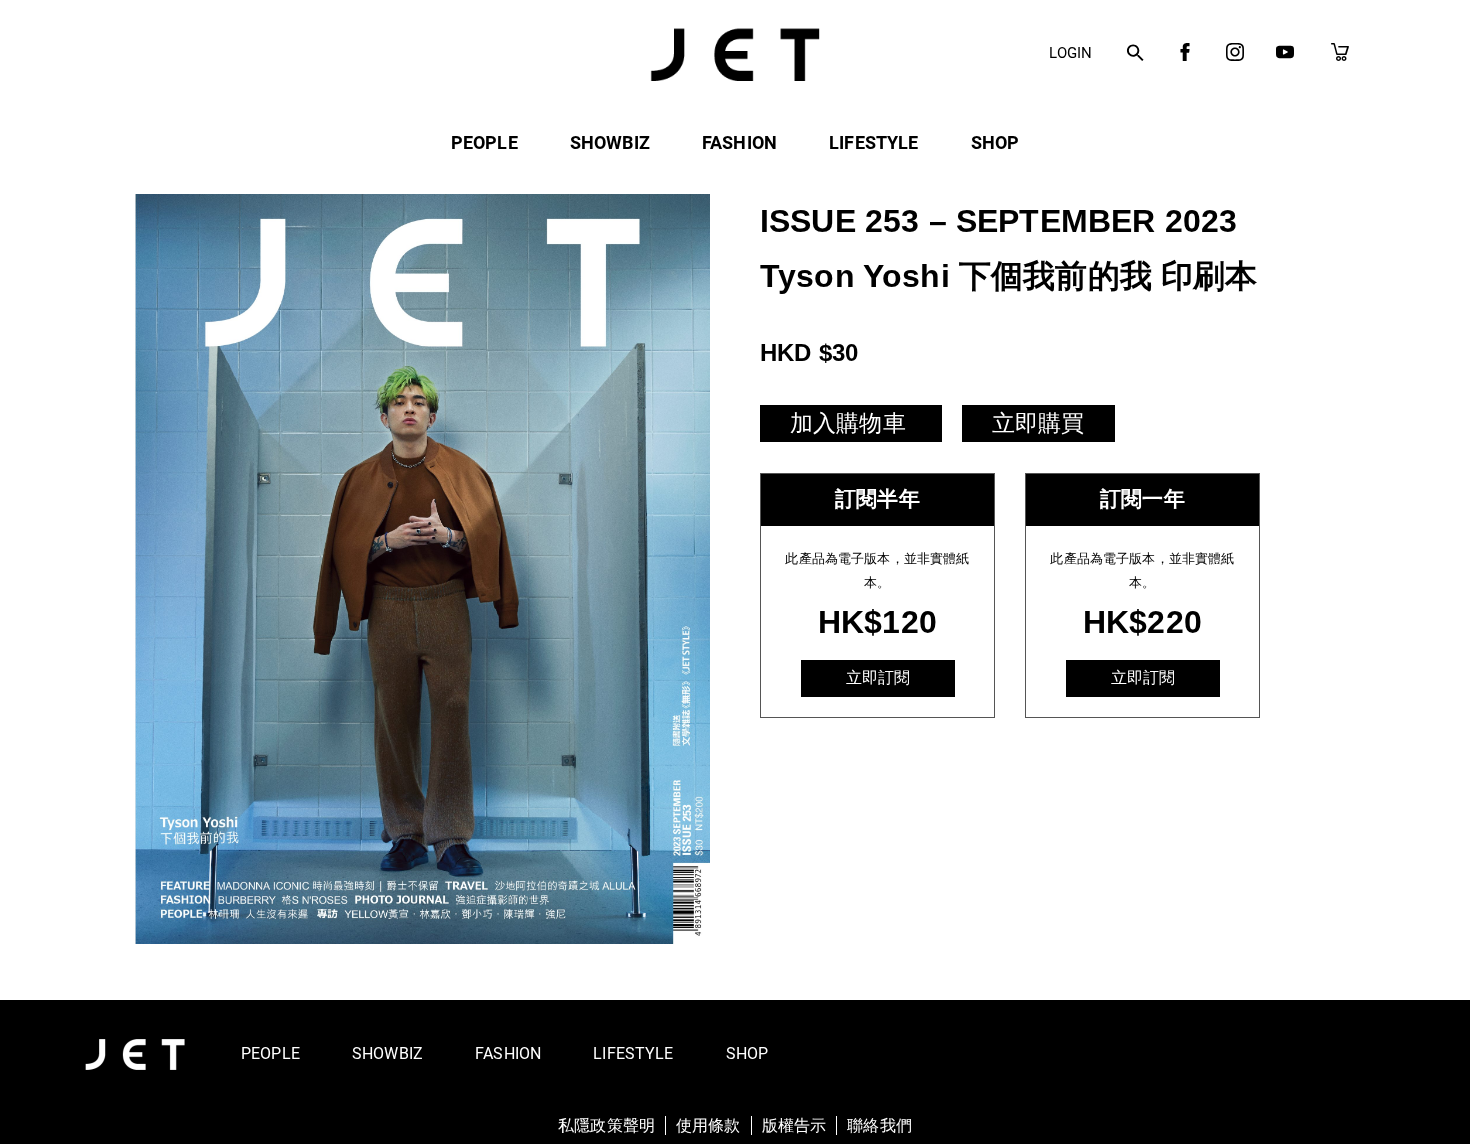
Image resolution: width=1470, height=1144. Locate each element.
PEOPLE (484, 142)
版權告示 (794, 1125)
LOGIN (1070, 53)
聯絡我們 (879, 1125)
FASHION (739, 142)
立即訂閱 (878, 677)
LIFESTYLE (873, 142)
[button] (1135, 54)
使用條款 (708, 1125)
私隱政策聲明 (606, 1125)
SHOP (995, 142)
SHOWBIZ (610, 142)
